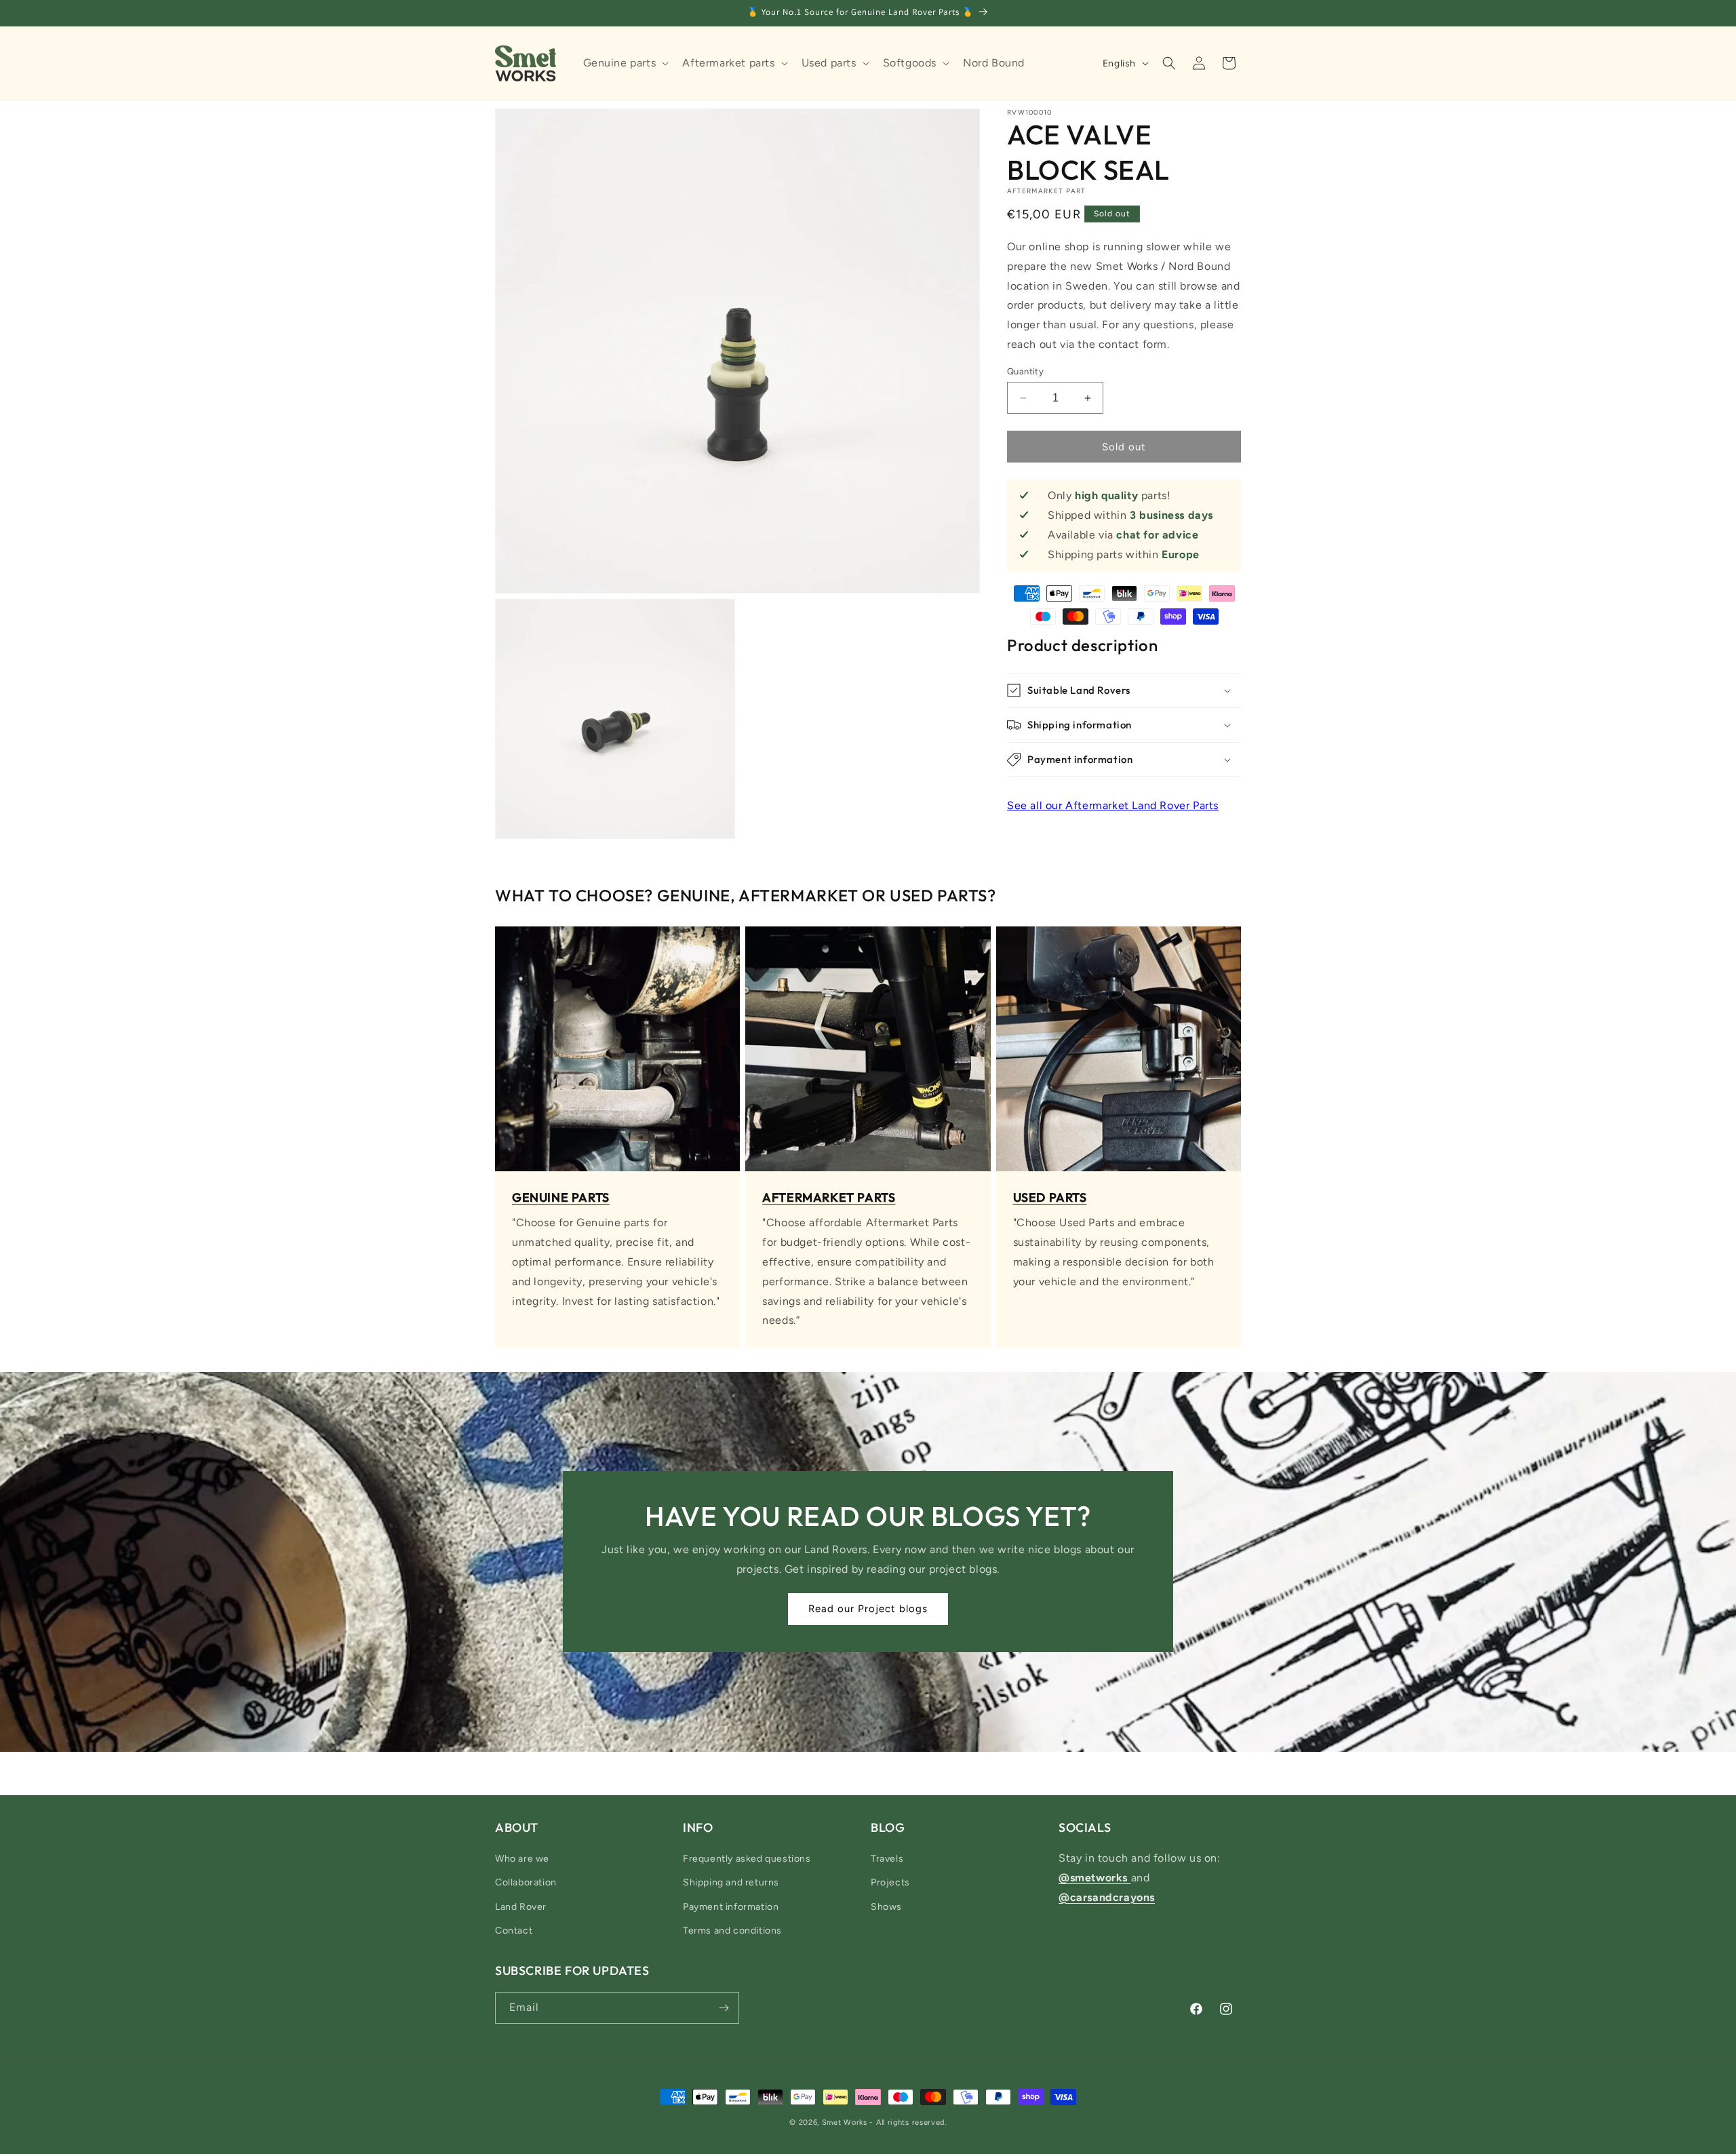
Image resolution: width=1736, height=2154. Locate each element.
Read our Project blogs (868, 1609)
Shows (886, 1907)
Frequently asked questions (747, 1859)
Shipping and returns (731, 1882)
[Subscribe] (724, 2008)
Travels (887, 1859)
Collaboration (526, 1882)
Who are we (522, 1859)
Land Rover (521, 1907)
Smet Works (845, 2122)
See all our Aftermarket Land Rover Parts (1113, 805)
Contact (514, 1931)
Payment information (731, 1907)
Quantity (1025, 371)
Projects (890, 1882)
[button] (625, 63)
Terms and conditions (732, 1931)
